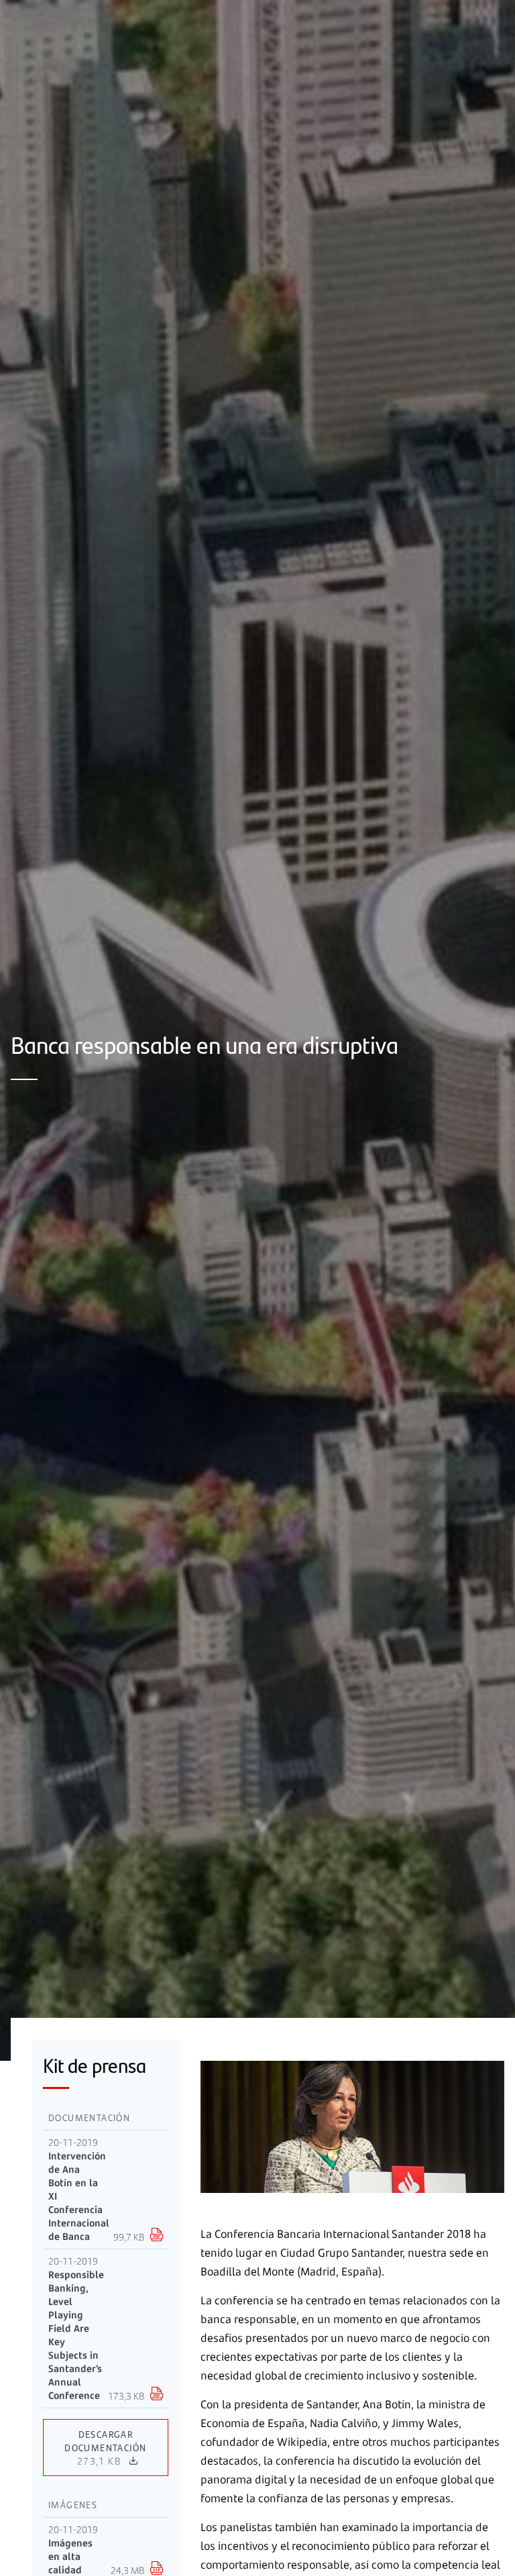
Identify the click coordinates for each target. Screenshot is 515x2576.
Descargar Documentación (105, 2447)
